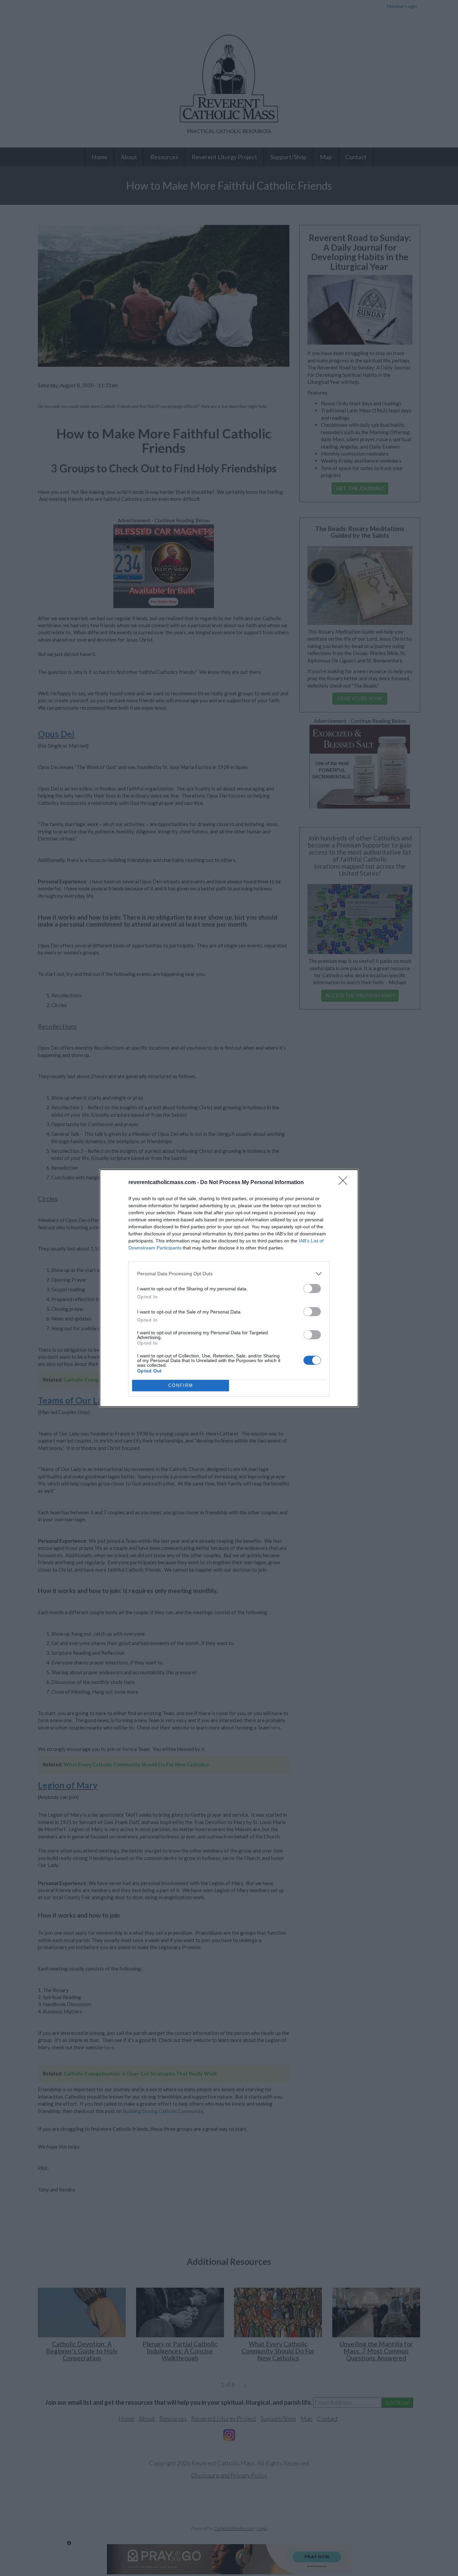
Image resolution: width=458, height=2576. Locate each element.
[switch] (312, 1289)
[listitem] (229, 1274)
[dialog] (229, 1288)
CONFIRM (181, 1385)
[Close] (345, 1183)
